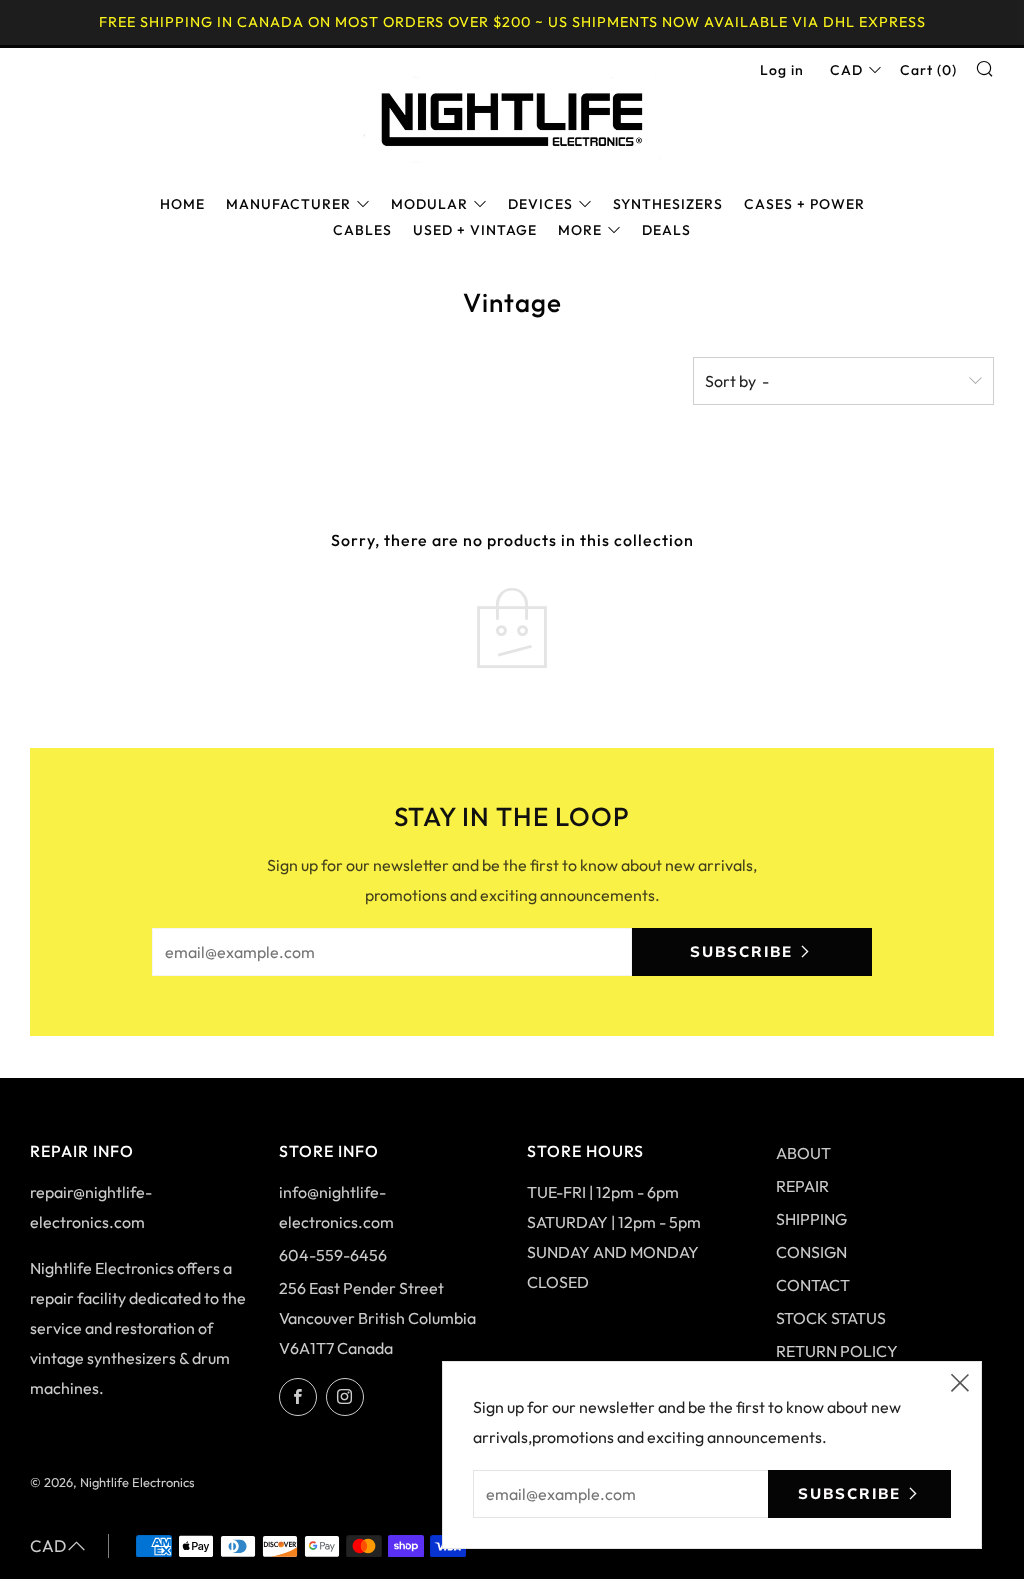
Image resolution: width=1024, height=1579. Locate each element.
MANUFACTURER (288, 204)
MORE (580, 230)
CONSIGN (811, 1252)
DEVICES (540, 204)
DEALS (666, 230)
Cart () (928, 70)
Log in (782, 70)
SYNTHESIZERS (668, 204)
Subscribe (741, 951)
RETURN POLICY (837, 1351)
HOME (182, 204)
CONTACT (813, 1285)
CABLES (362, 230)
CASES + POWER (804, 204)
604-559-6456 (333, 1255)
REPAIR (802, 1186)
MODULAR (429, 204)
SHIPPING (811, 1219)
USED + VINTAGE (475, 230)
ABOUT (803, 1153)
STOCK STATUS (831, 1318)
